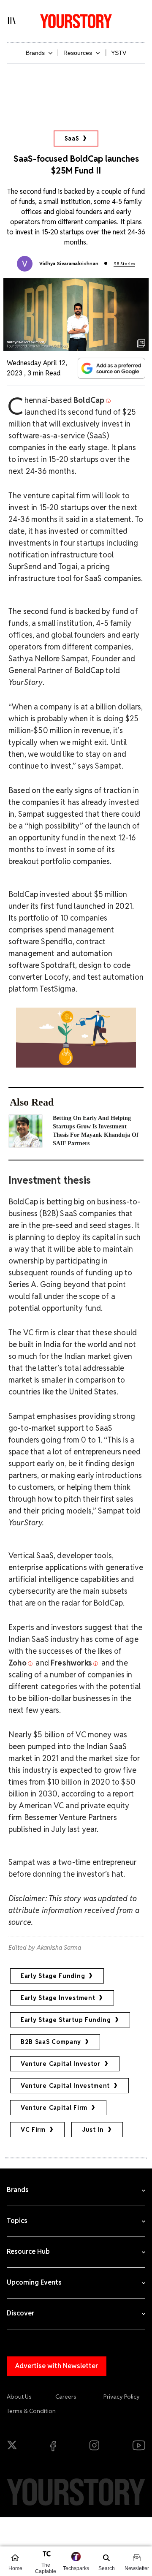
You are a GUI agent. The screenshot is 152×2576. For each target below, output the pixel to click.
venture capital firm (54, 2108)
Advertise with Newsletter (57, 2366)
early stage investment (58, 1998)
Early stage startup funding (66, 2020)
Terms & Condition (31, 2411)
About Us (19, 2397)
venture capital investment (65, 2086)
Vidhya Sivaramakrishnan (69, 264)
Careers (66, 2397)
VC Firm (33, 2130)
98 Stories (124, 264)
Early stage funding (53, 1976)
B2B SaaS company (51, 2042)
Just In (93, 2130)
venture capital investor (61, 2064)
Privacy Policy (122, 2397)
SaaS (72, 139)
